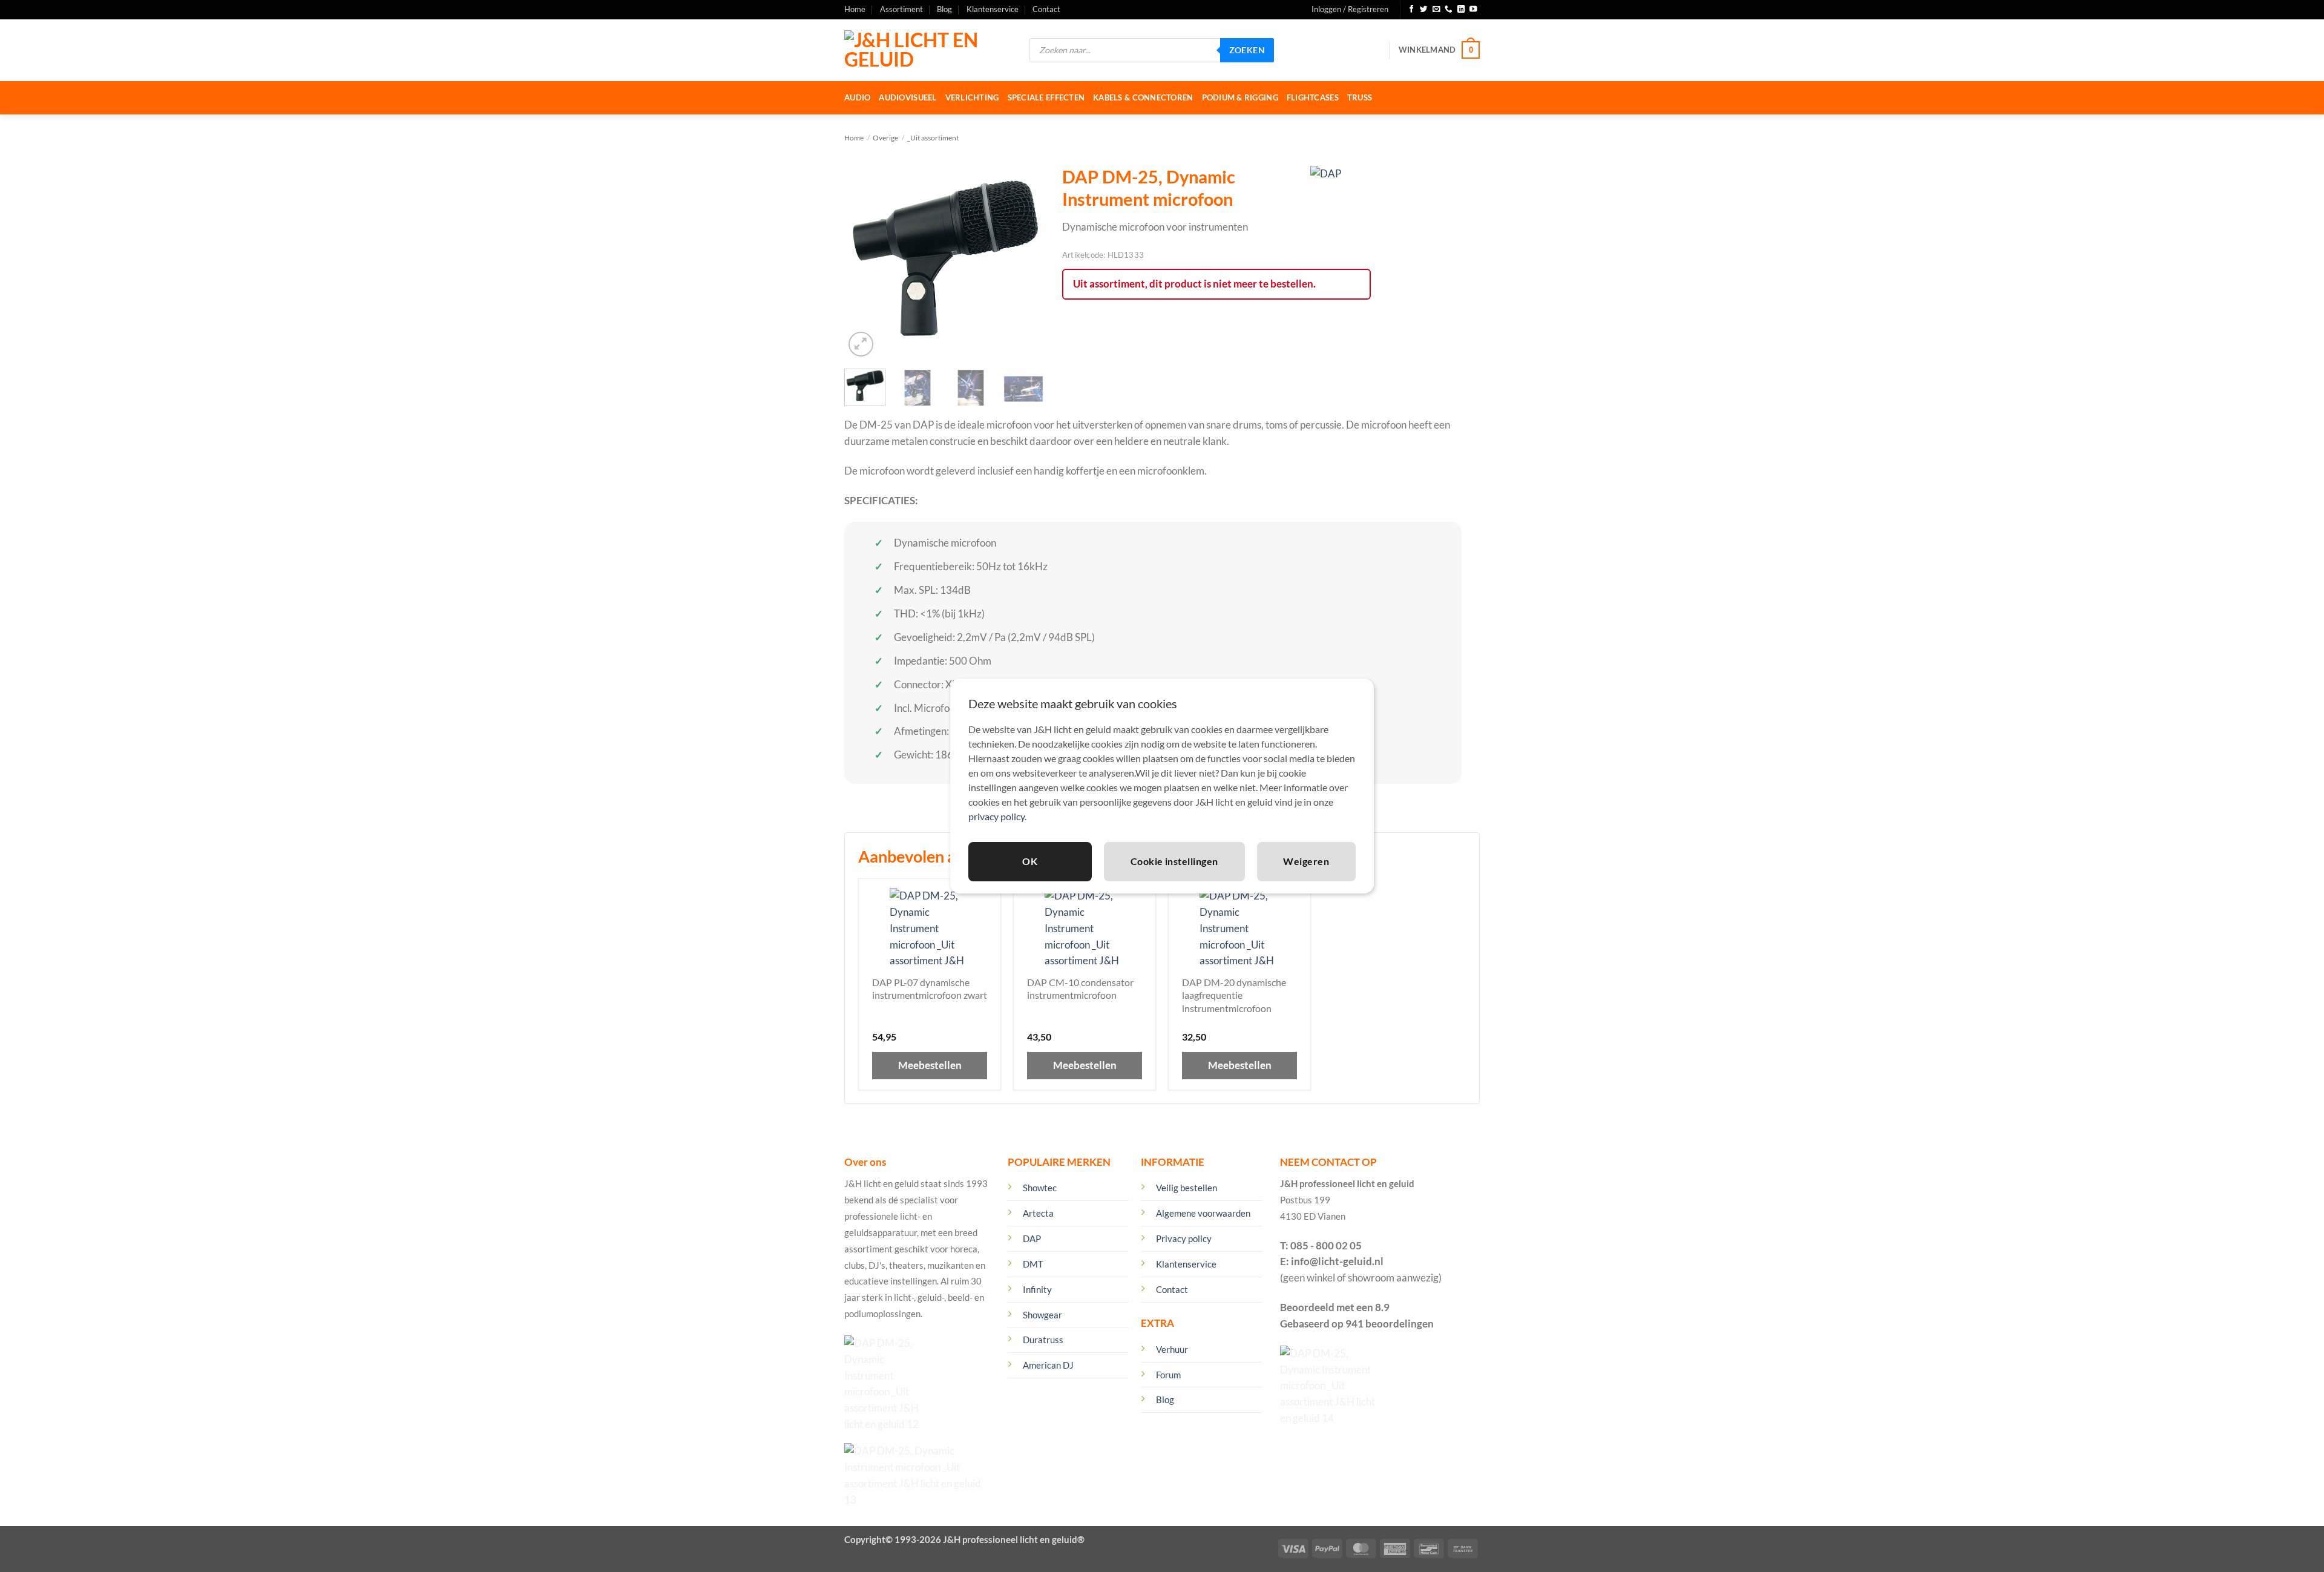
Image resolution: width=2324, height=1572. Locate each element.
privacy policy (996, 816)
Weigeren (1306, 861)
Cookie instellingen (1174, 861)
